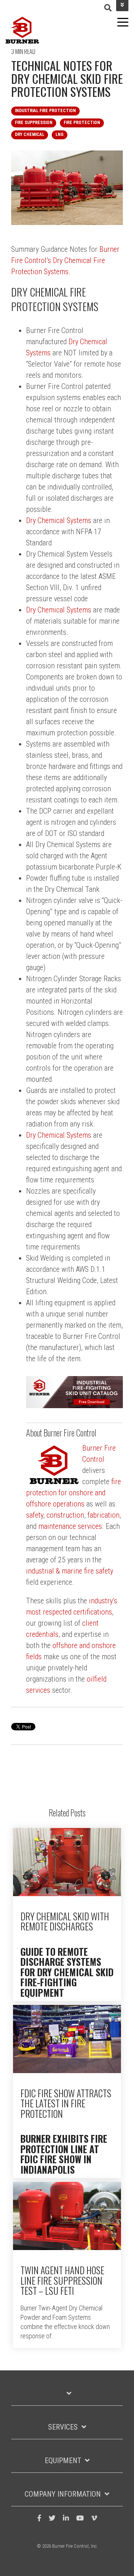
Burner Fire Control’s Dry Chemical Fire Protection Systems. (65, 260)
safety (35, 1515)
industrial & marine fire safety (70, 1571)
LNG (60, 134)
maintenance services (70, 1526)
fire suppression (34, 123)
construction (64, 1515)
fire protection (82, 123)
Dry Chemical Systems (59, 520)
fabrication (103, 1515)
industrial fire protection (45, 111)
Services (63, 2427)
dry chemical (30, 134)
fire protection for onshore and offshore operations (74, 1493)
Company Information (63, 2494)
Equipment (63, 2461)
